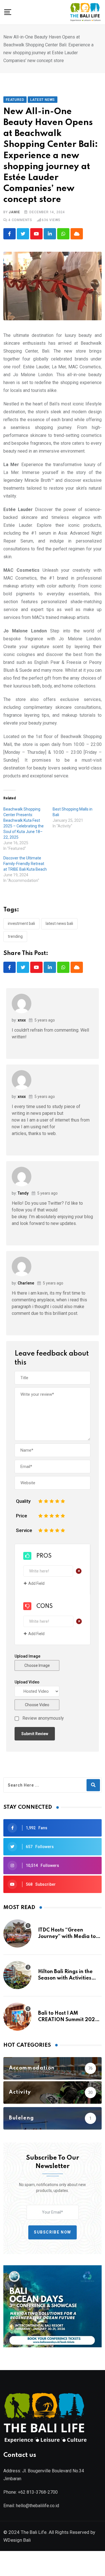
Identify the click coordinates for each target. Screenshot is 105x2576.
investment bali (21, 923)
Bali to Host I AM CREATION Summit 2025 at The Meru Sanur (68, 2020)
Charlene (26, 1283)
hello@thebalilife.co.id (38, 2506)
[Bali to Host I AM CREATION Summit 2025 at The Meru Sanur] (17, 2017)
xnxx (22, 1020)
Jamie (14, 212)
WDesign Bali (17, 2540)
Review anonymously (43, 1718)
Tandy (23, 1193)
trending (15, 936)
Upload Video (27, 1682)
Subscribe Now (53, 2232)
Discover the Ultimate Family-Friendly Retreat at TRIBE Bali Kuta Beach (25, 864)
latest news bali (59, 923)
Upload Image (27, 1656)
